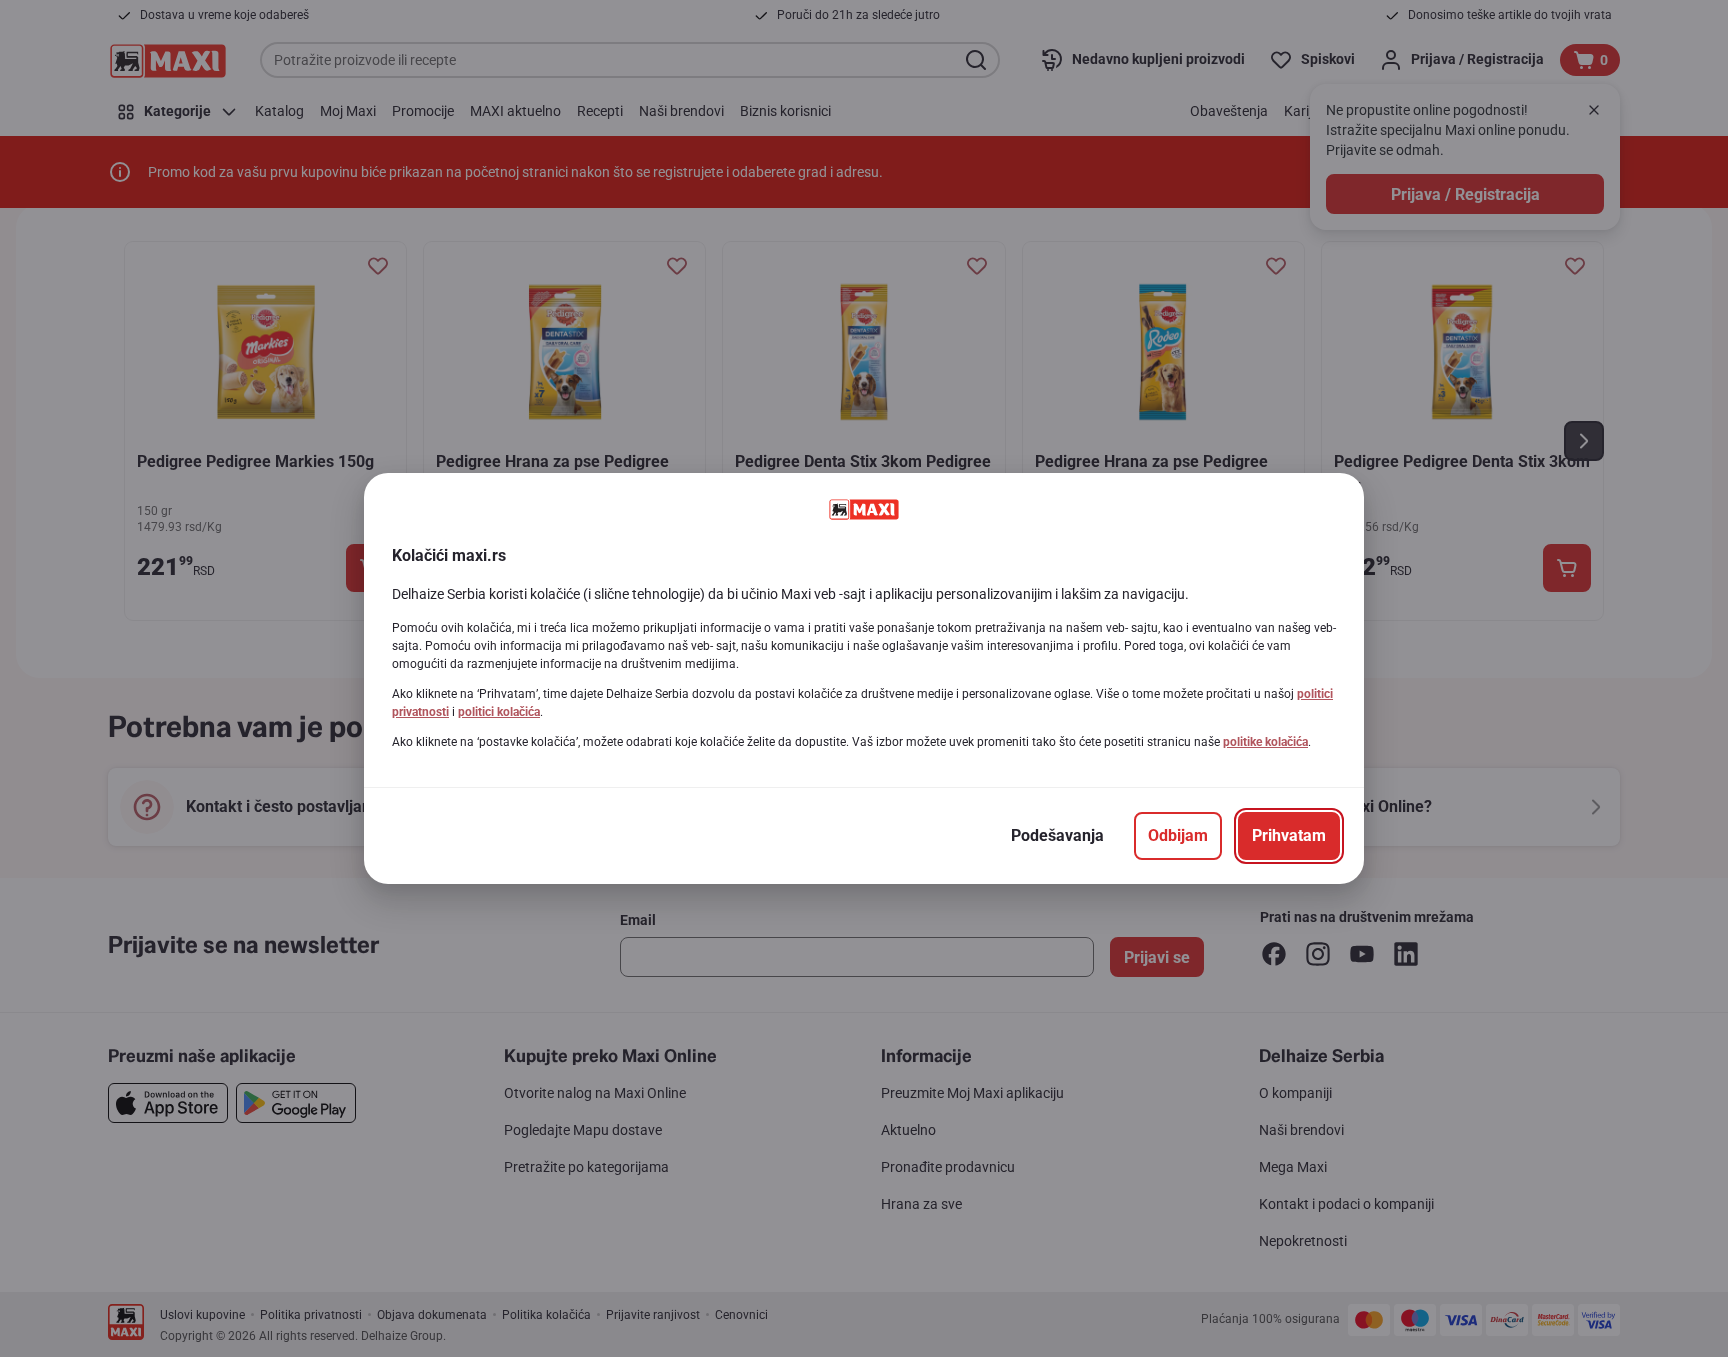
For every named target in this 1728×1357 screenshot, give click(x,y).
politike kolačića (1265, 742)
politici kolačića (499, 712)
